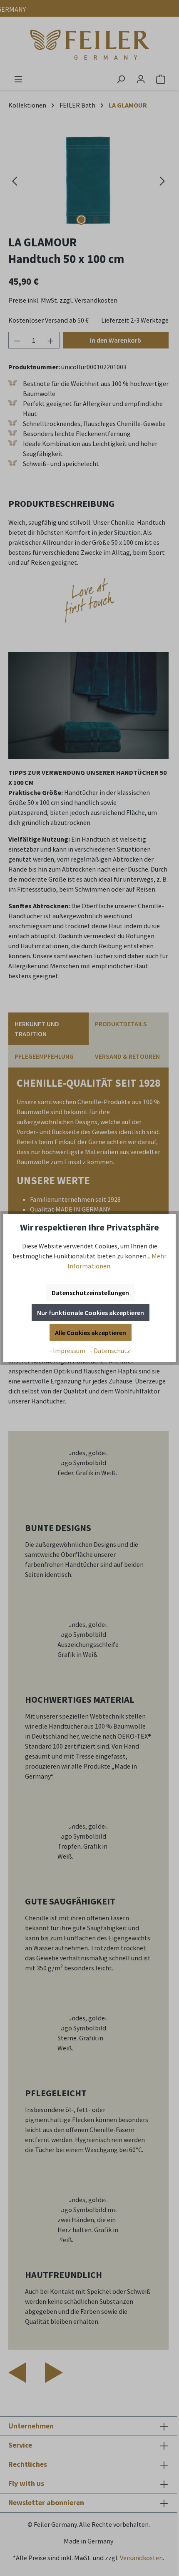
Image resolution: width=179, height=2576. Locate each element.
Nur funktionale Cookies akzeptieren (91, 1313)
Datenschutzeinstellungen (90, 1293)
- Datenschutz (110, 1351)
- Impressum (68, 1351)
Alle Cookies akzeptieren (91, 1333)
